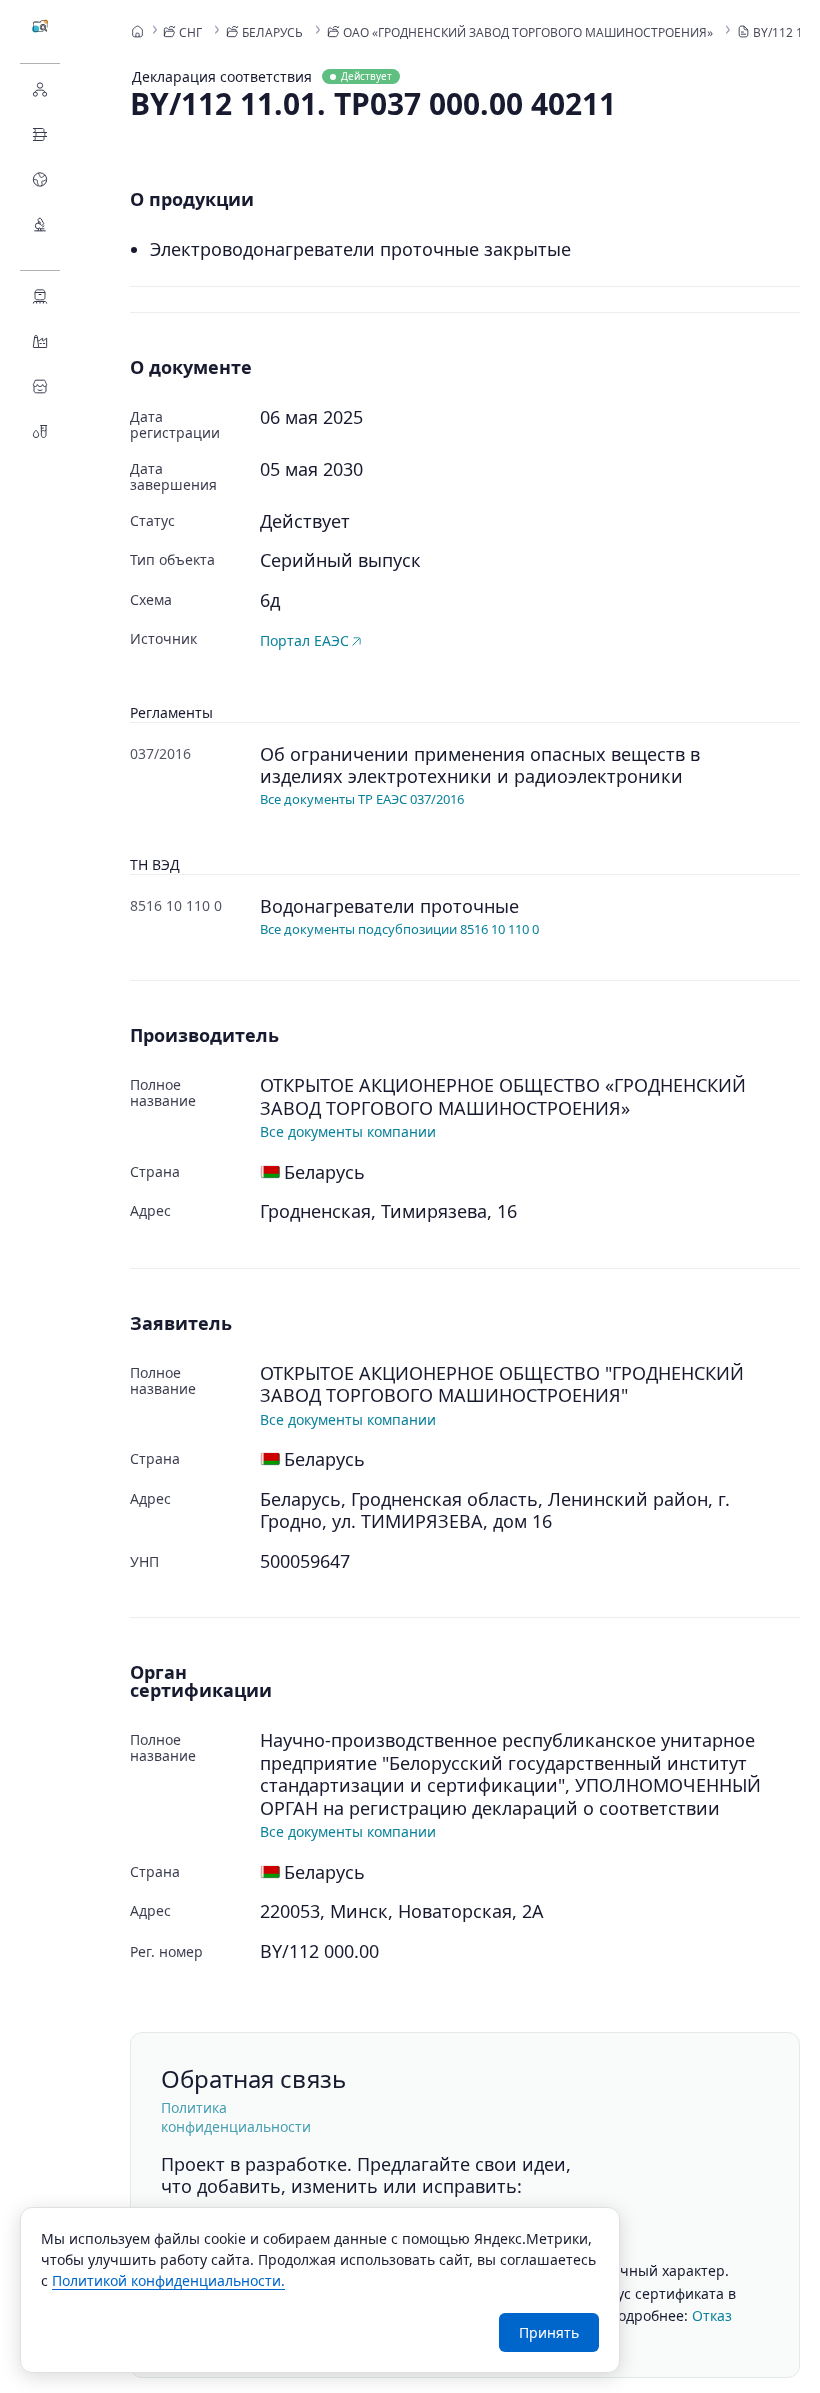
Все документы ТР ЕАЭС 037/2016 (362, 799)
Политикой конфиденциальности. (168, 2280)
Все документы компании (348, 1131)
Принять (549, 2332)
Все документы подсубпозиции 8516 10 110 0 (399, 929)
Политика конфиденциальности (236, 2117)
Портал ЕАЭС (304, 640)
